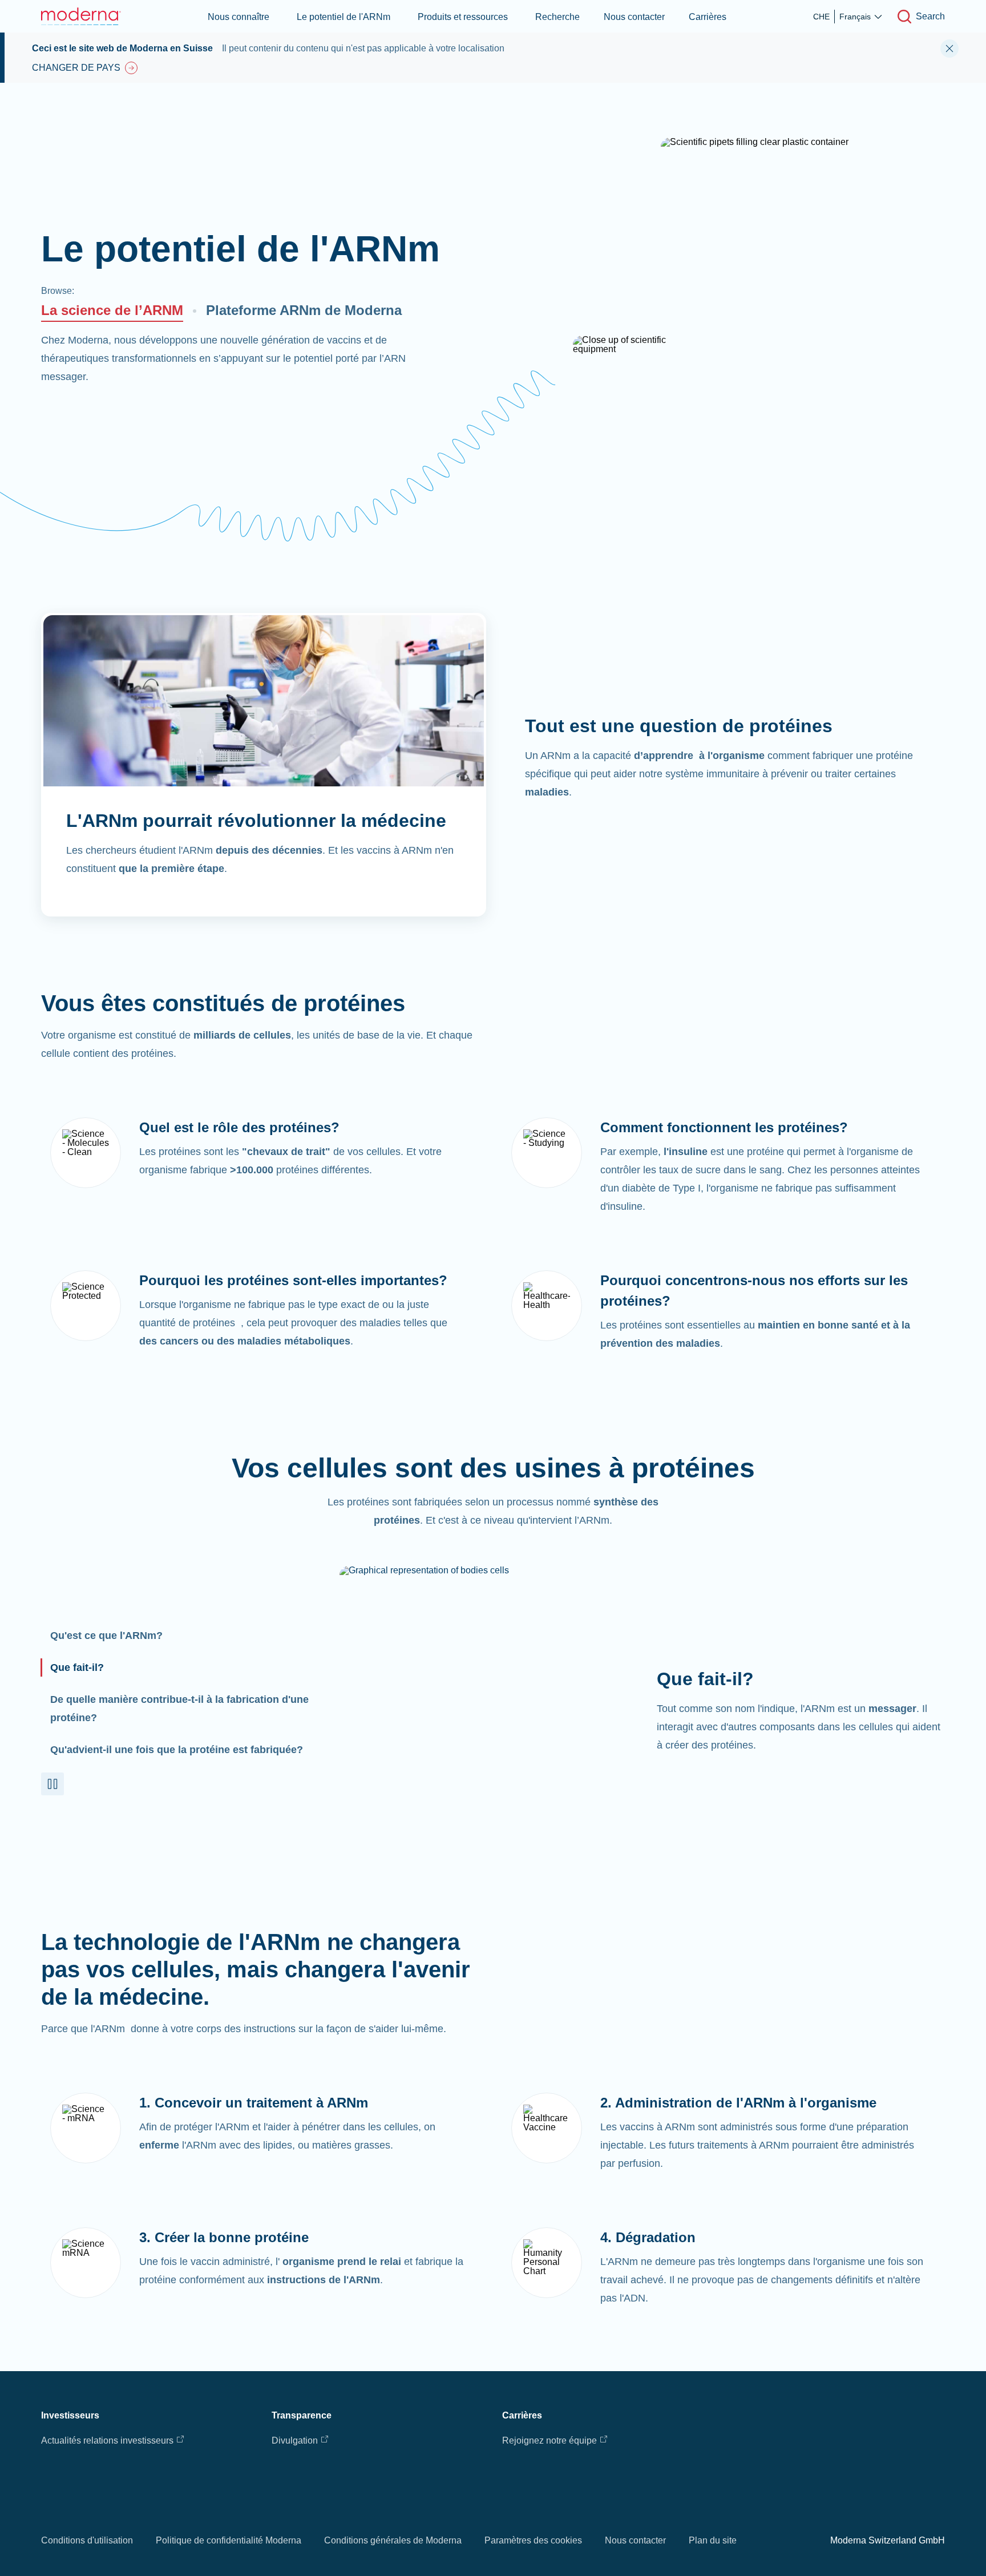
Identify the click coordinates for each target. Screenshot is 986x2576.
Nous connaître (239, 17)
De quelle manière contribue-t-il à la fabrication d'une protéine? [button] (179, 1709)
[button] (52, 1784)
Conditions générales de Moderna (393, 2540)
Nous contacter (634, 17)
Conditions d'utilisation (87, 2540)
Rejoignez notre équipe (549, 2440)
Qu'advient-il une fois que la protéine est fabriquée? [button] (177, 1750)
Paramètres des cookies (533, 2540)
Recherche (557, 17)
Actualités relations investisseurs (107, 2440)
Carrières (708, 17)
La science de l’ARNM (112, 310)
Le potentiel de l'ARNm (344, 17)
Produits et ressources (463, 17)
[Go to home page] (81, 16)
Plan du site (713, 2540)
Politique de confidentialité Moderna (229, 2540)
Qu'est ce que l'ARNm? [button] (106, 1636)
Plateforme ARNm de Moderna (304, 310)
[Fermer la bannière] (949, 49)
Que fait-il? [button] (77, 1667)
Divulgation (295, 2440)
